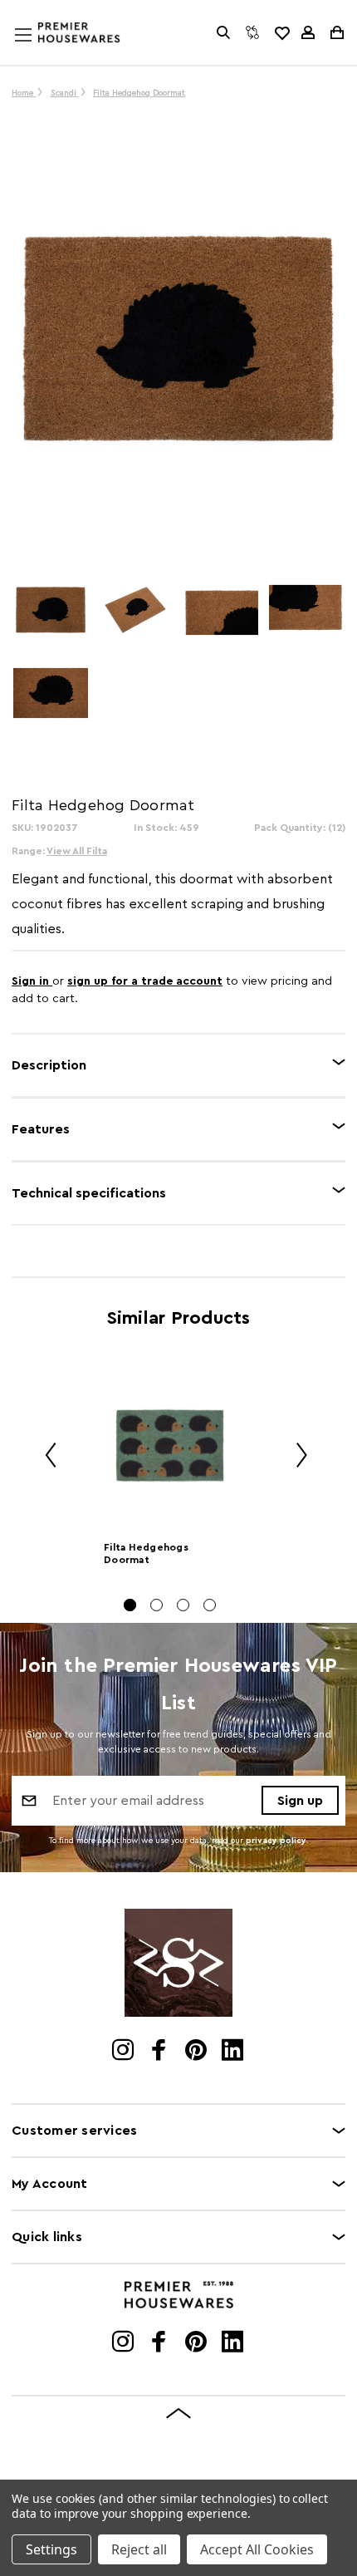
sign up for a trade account (145, 981)
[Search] (223, 32)
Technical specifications (89, 1193)
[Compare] (252, 32)
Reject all (139, 2549)
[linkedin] (234, 2052)
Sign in (32, 981)
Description (49, 1065)
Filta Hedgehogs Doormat (146, 1553)
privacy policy (276, 1841)
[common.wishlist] (281, 32)
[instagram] (124, 2052)
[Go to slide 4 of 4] (210, 1605)
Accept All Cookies (257, 2549)
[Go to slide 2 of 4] (156, 1605)
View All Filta (77, 851)
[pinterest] (197, 2052)
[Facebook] (161, 2052)
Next (296, 1457)
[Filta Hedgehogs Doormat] (170, 1445)
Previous (45, 1457)
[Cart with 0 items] (336, 32)
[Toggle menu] (39, 51)
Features (41, 1129)
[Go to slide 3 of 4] (183, 1605)
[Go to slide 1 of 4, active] (130, 1605)
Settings (51, 2549)
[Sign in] (308, 32)
